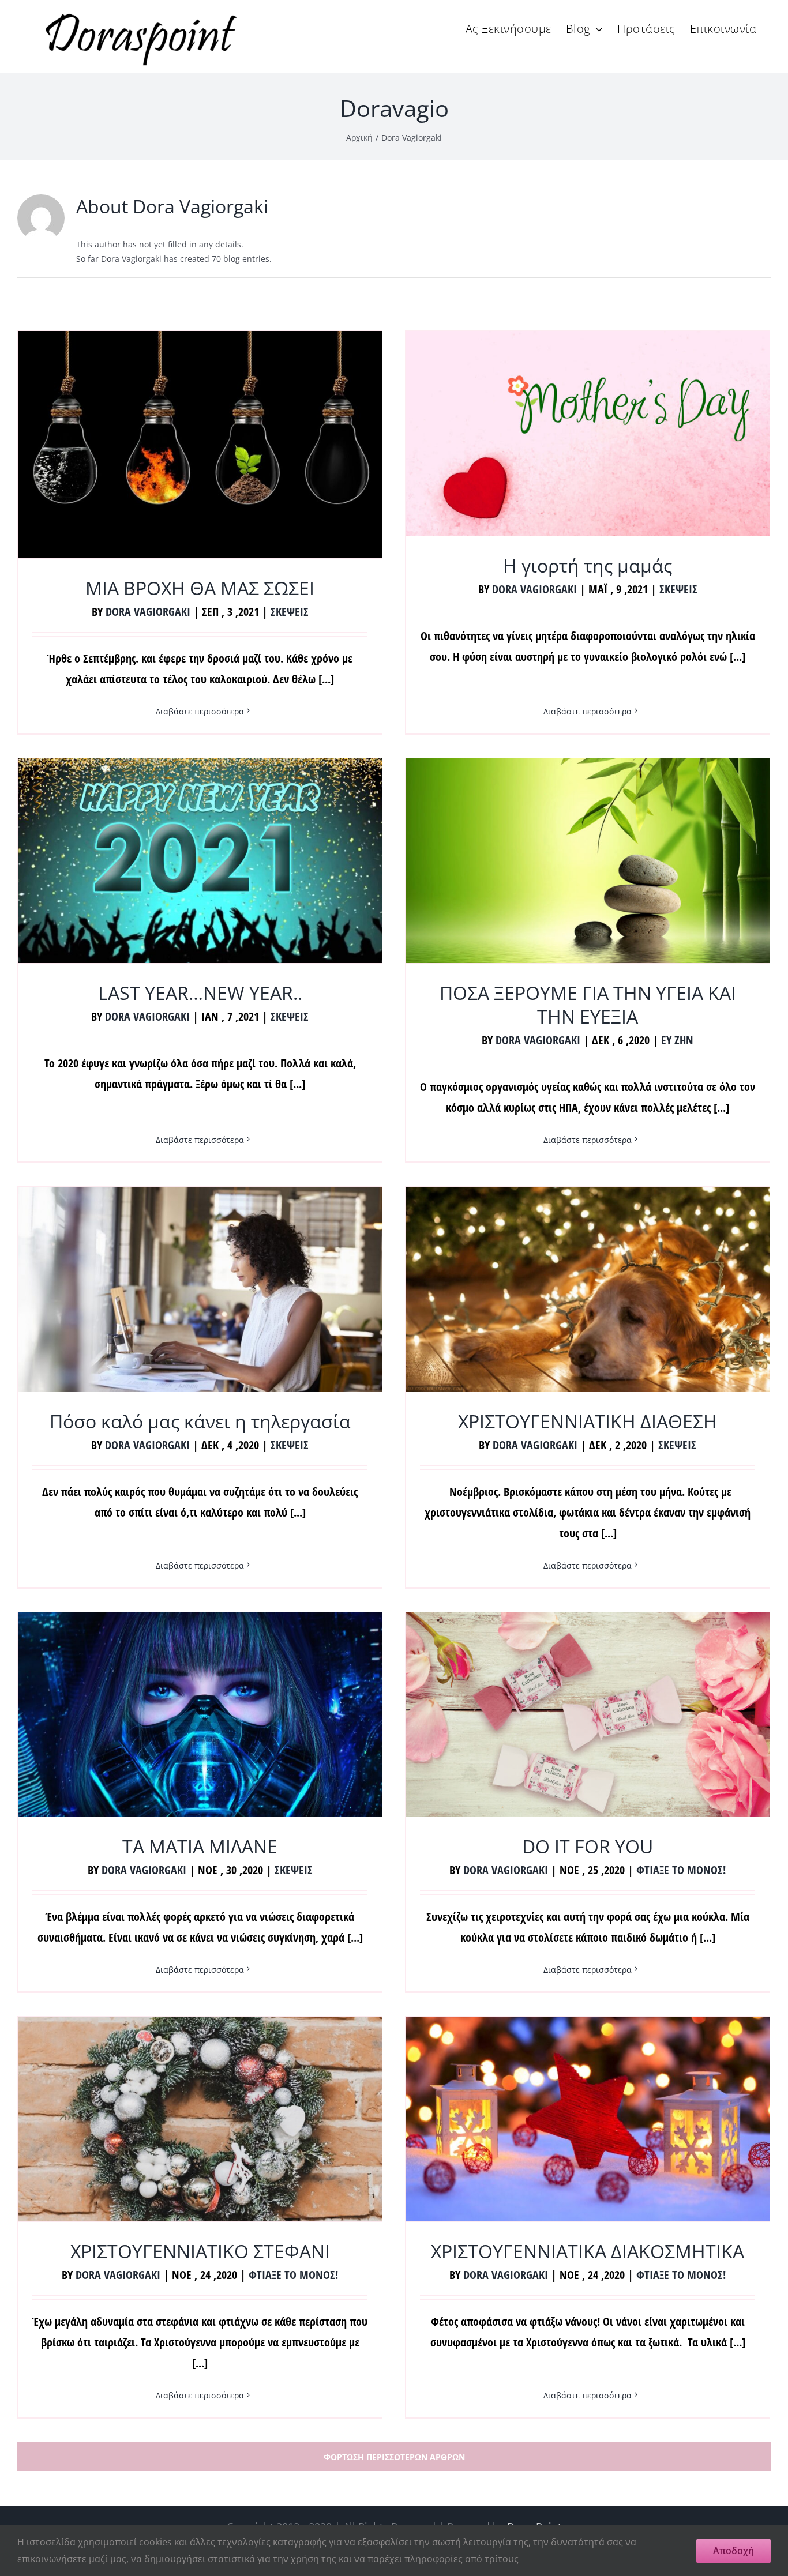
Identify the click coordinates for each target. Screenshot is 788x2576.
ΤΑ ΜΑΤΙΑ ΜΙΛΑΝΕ (200, 1846)
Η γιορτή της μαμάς (588, 565)
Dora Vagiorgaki (148, 612)
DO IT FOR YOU (588, 1846)
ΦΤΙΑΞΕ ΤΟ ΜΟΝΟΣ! (681, 1870)
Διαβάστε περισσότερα (200, 711)
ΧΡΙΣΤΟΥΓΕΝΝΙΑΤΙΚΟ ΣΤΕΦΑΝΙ (200, 2251)
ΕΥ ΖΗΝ (677, 1040)
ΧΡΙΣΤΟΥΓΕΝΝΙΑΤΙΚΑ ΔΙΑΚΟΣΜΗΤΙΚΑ (588, 2251)
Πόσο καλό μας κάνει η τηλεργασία (200, 1421)
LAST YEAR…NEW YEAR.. (200, 993)
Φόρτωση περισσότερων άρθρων (394, 2457)
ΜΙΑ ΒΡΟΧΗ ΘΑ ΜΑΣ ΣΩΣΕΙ (200, 588)
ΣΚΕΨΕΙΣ (290, 612)
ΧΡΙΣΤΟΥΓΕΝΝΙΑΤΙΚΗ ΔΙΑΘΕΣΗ (588, 1421)
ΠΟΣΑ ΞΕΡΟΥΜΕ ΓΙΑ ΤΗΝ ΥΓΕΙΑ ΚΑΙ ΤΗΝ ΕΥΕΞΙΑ (588, 1005)
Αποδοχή (733, 2551)
